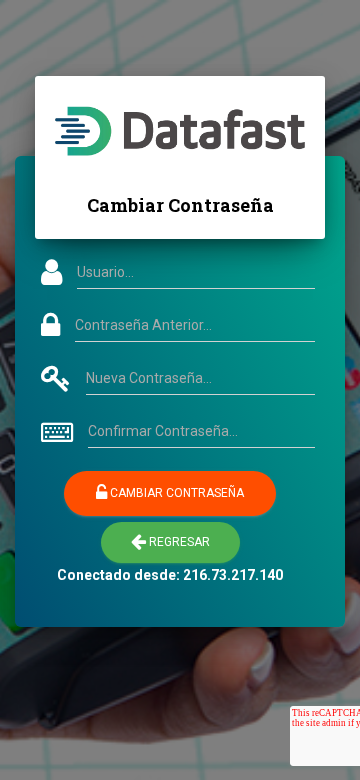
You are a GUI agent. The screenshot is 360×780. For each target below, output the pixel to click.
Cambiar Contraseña (175, 493)
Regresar (178, 542)
